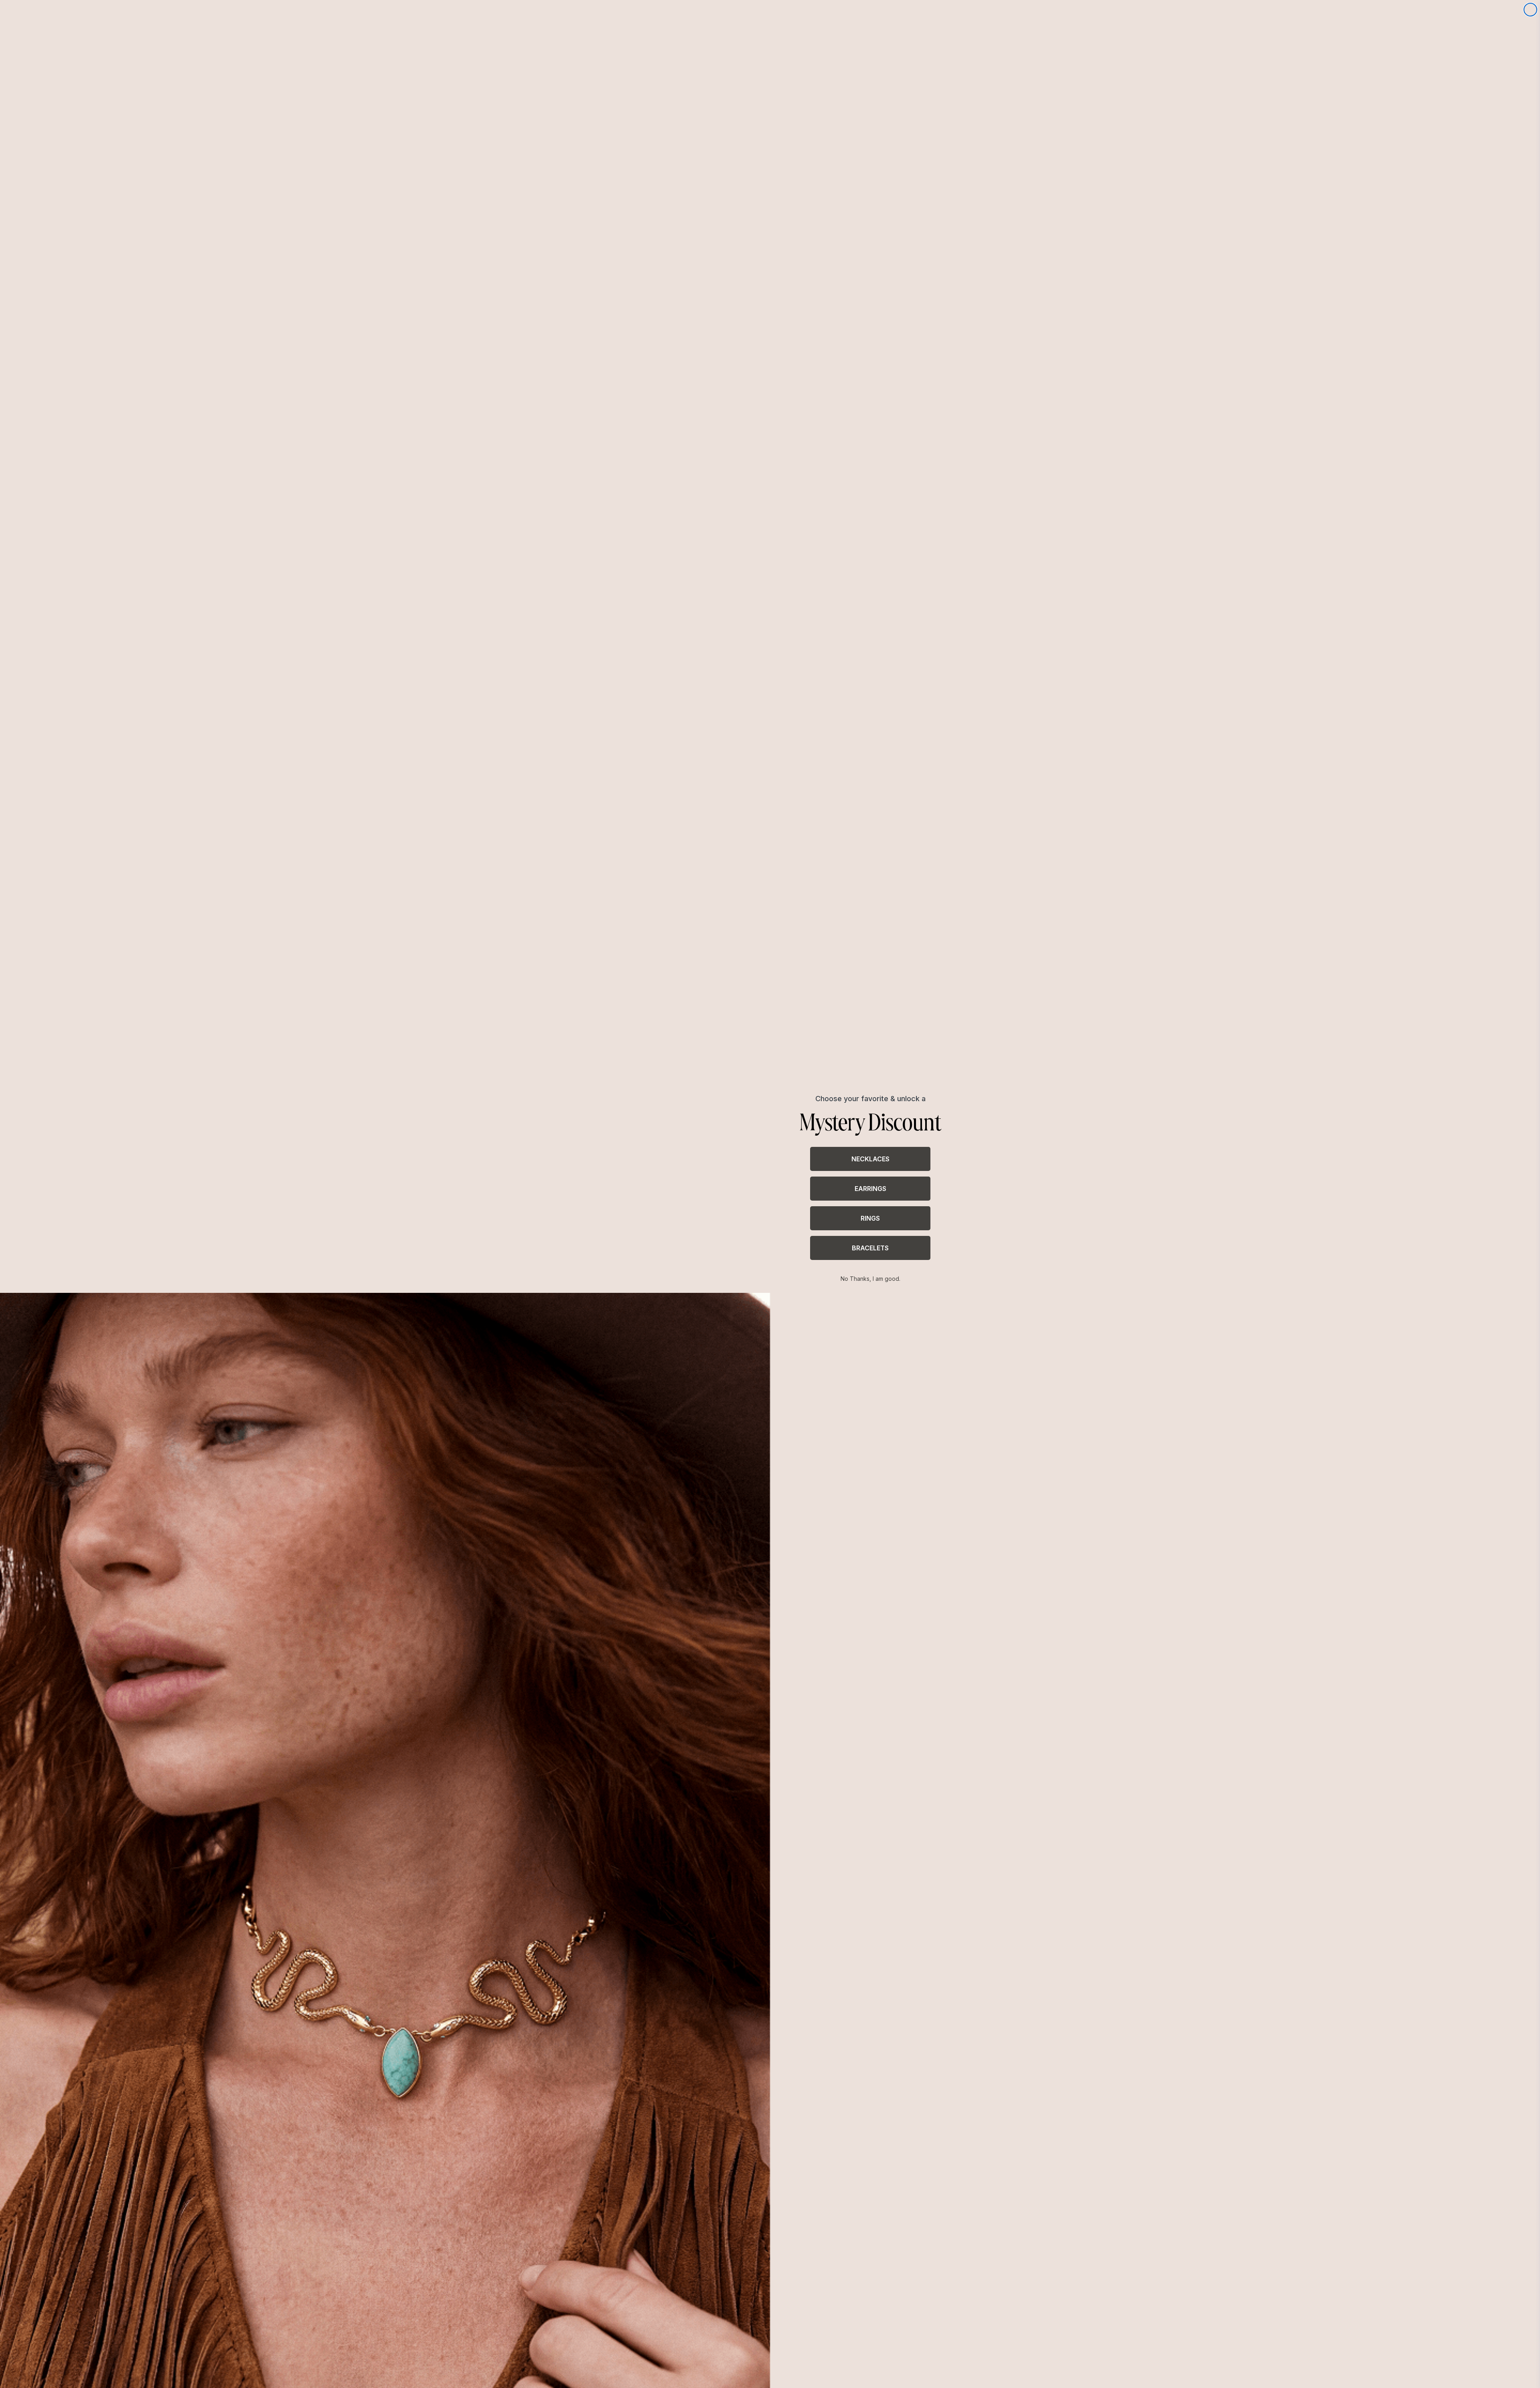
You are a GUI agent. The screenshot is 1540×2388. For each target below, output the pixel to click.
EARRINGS (870, 1189)
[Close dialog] (1530, 10)
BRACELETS (870, 1248)
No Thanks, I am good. (870, 1279)
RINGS (870, 1218)
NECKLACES (870, 1159)
